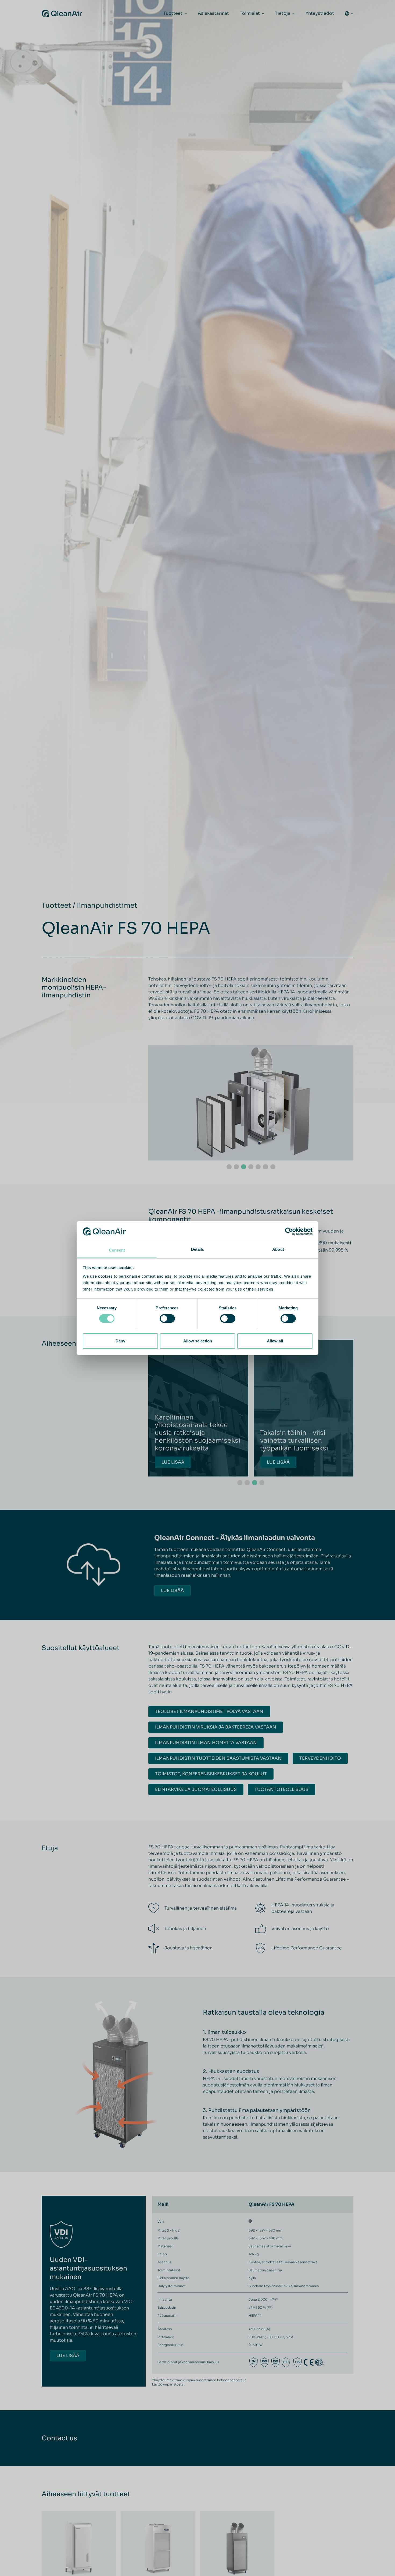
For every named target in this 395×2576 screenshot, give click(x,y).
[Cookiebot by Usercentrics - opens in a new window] (289, 1231)
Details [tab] (198, 1249)
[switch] (167, 1318)
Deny (120, 1341)
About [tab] (278, 1249)
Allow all (275, 1341)
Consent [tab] (117, 1250)
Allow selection (198, 1341)
